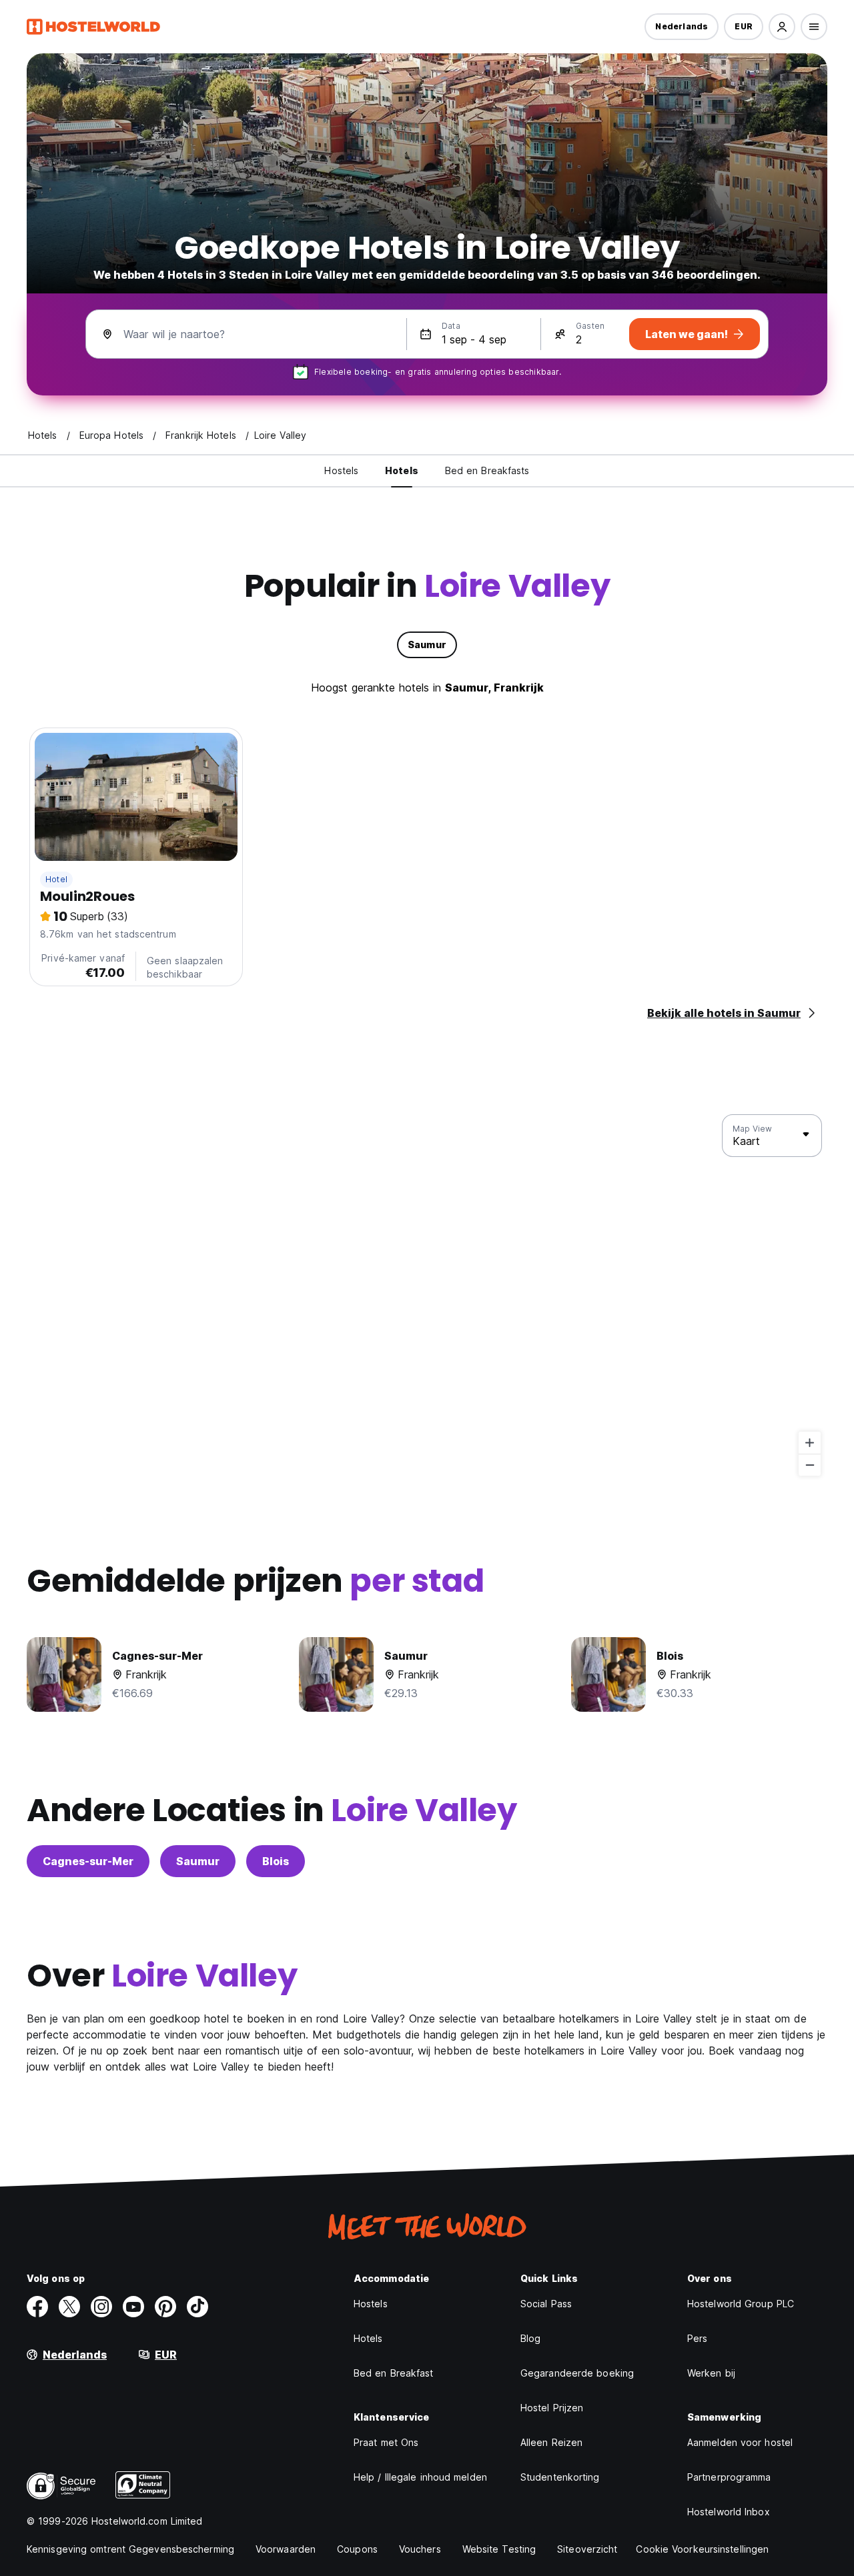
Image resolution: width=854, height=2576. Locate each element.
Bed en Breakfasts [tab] (487, 470)
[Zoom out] (810, 1465)
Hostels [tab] (341, 470)
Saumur (198, 1861)
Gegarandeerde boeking (577, 2373)
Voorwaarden (286, 2549)
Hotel (56, 879)
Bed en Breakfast (394, 2373)
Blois (276, 1861)
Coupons (357, 2549)
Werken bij (711, 2373)
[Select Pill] (782, 27)
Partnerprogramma (729, 2477)
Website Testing (499, 2549)
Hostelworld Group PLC (741, 2304)
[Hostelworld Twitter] (69, 2307)
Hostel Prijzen (552, 2408)
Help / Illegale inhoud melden (420, 2477)
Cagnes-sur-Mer (88, 1861)
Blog (530, 2338)
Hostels (371, 2304)
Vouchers (420, 2549)
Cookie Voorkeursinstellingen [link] (702, 2549)
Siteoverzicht (587, 2549)
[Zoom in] (810, 1443)
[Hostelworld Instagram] (101, 2307)
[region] (427, 1296)
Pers (697, 2338)
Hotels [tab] (402, 470)
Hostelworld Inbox (729, 2512)
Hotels (368, 2338)
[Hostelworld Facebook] (37, 2307)
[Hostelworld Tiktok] (197, 2307)
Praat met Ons (386, 2442)
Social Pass (546, 2304)
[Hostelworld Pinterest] (165, 2307)
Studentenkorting (560, 2477)
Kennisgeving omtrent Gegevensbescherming (130, 2549)
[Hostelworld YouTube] (133, 2307)
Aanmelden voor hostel (740, 2442)
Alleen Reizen (551, 2442)
